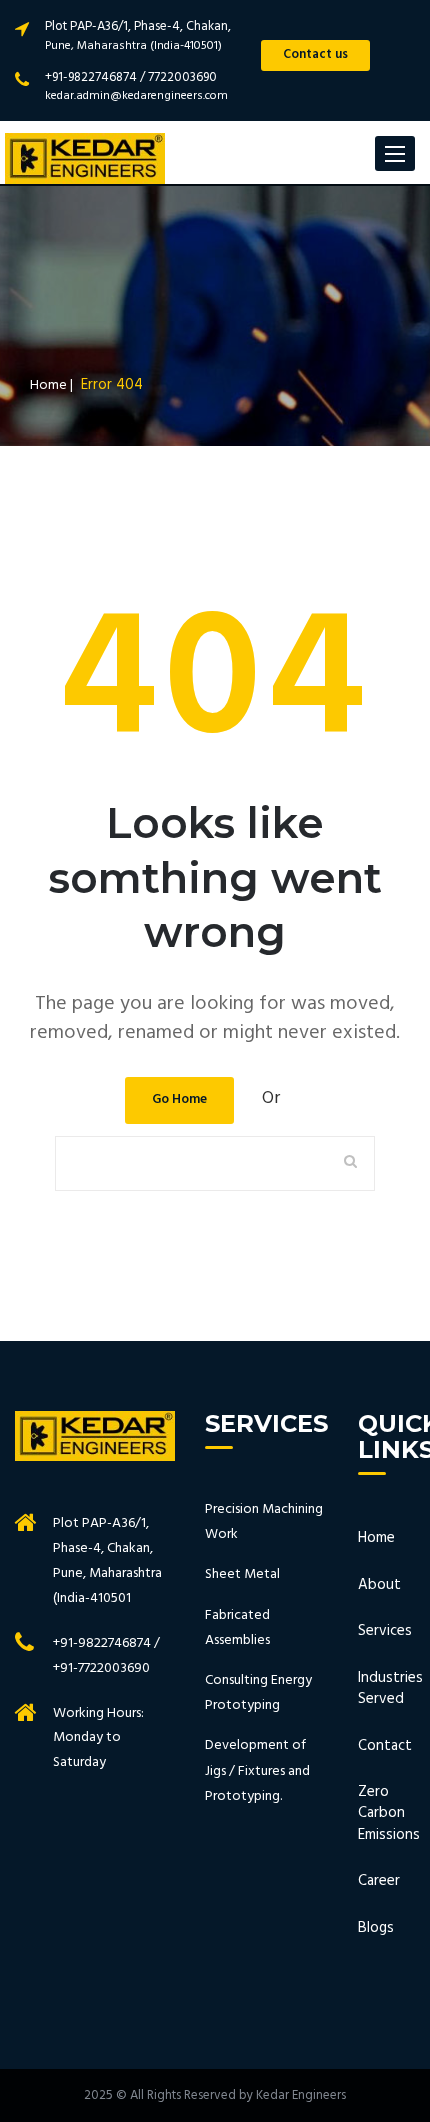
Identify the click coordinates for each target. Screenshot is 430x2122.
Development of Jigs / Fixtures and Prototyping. (257, 1770)
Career (375, 1881)
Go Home (179, 1099)
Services (375, 1631)
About (375, 1585)
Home (375, 1538)
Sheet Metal (242, 1574)
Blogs (375, 1928)
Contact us (315, 54)
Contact (375, 1746)
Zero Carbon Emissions (375, 1814)
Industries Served (375, 1689)
